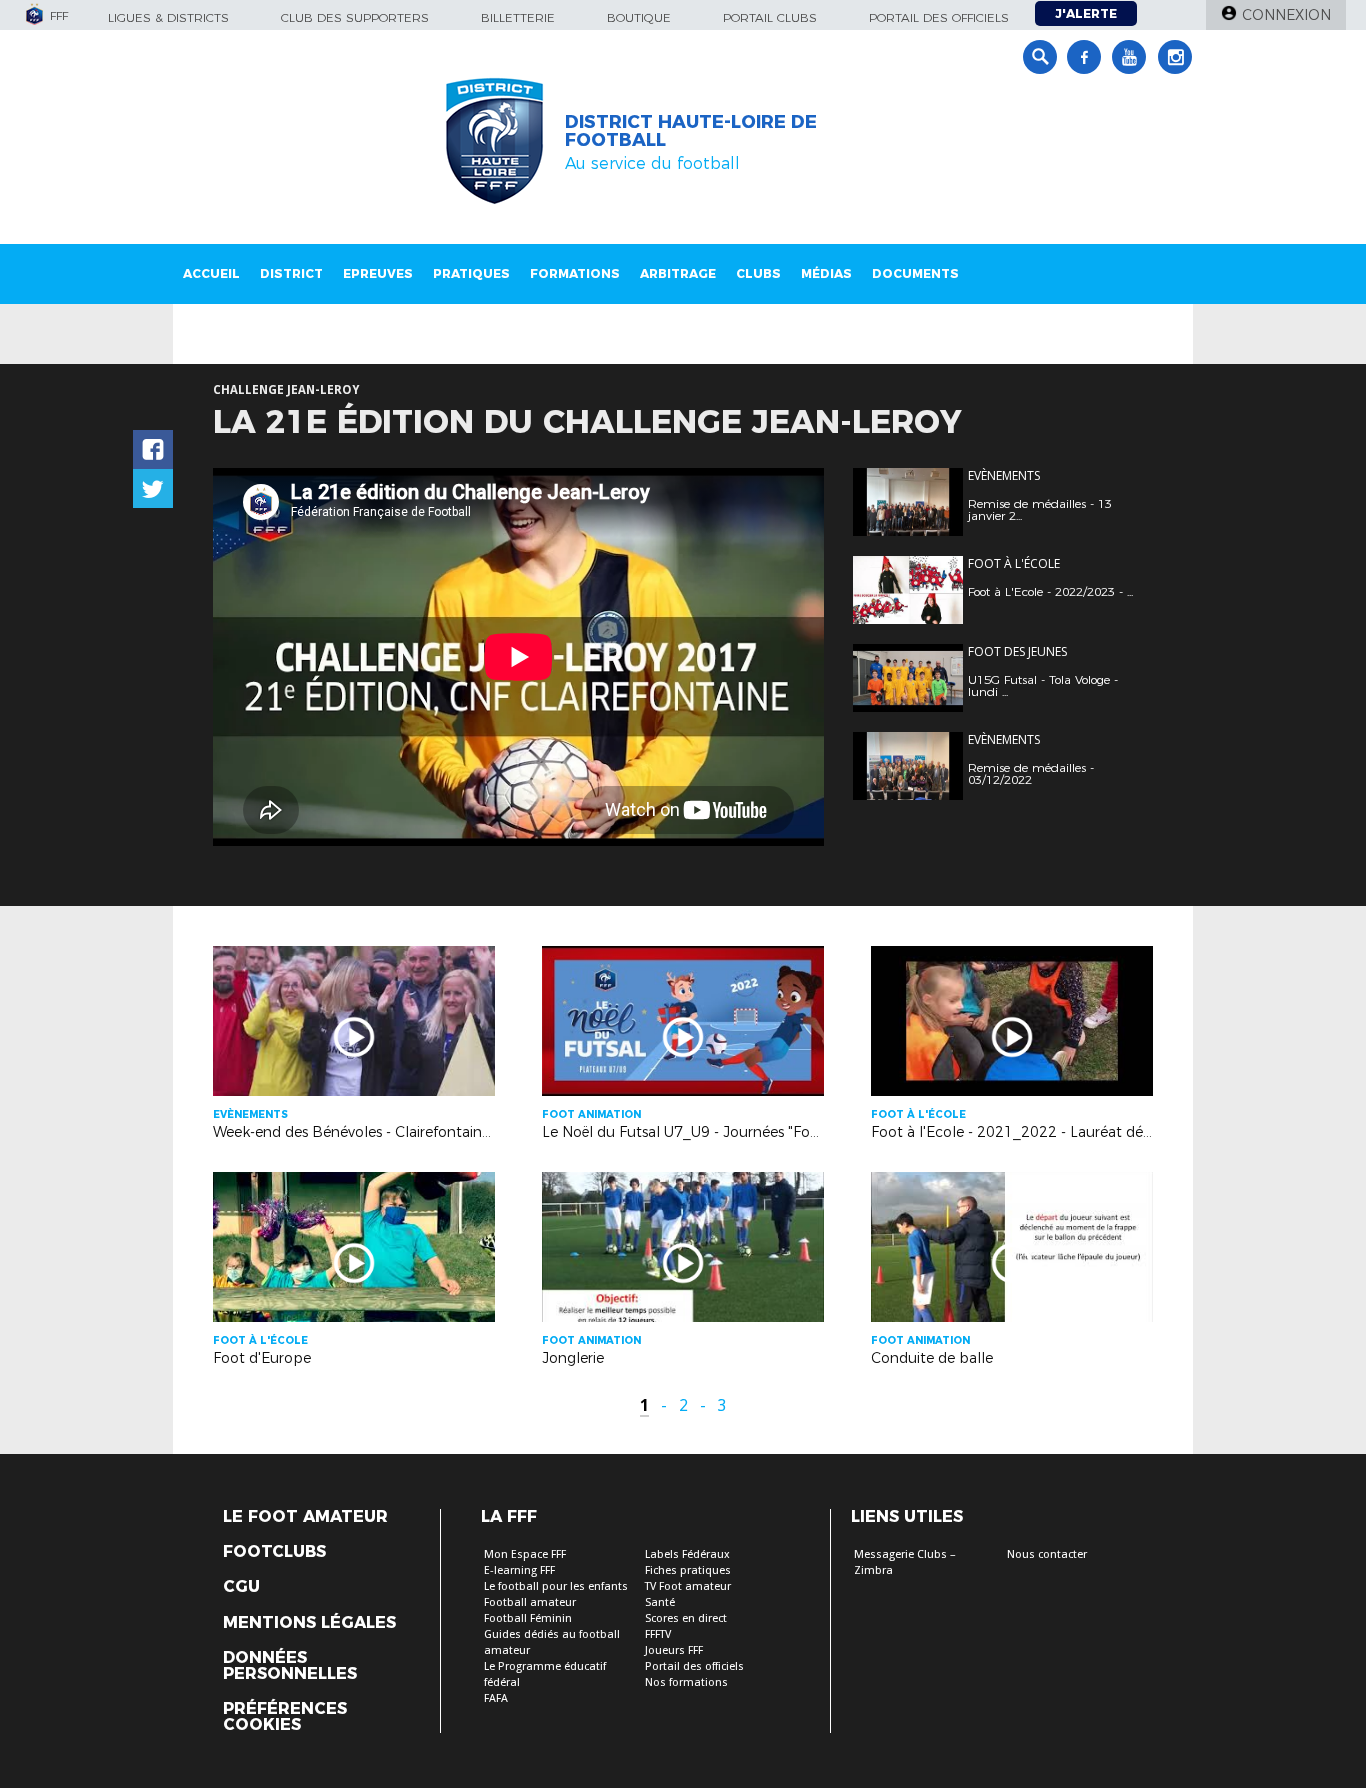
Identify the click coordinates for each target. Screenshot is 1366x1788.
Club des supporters (355, 17)
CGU (241, 1587)
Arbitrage (678, 273)
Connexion (1286, 15)
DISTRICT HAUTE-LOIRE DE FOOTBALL (691, 131)
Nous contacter (1047, 1554)
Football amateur (530, 1602)
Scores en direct (686, 1618)
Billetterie (518, 17)
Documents (915, 273)
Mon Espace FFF (525, 1554)
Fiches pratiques (688, 1570)
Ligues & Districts (168, 17)
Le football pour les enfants (556, 1586)
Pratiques (471, 273)
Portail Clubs (770, 17)
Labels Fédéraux (687, 1554)
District (291, 273)
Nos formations (686, 1682)
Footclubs (274, 1552)
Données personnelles (290, 1666)
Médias (826, 273)
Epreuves (378, 273)
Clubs (758, 273)
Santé (660, 1602)
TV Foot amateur (688, 1586)
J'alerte (1086, 13)
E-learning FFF (519, 1570)
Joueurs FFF (674, 1650)
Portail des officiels (939, 17)
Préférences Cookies (285, 1717)
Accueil (211, 273)
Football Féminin (528, 1618)
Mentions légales (309, 1623)
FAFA (496, 1698)
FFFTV (658, 1634)
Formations (575, 273)
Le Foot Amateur (305, 1517)
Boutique (639, 17)
